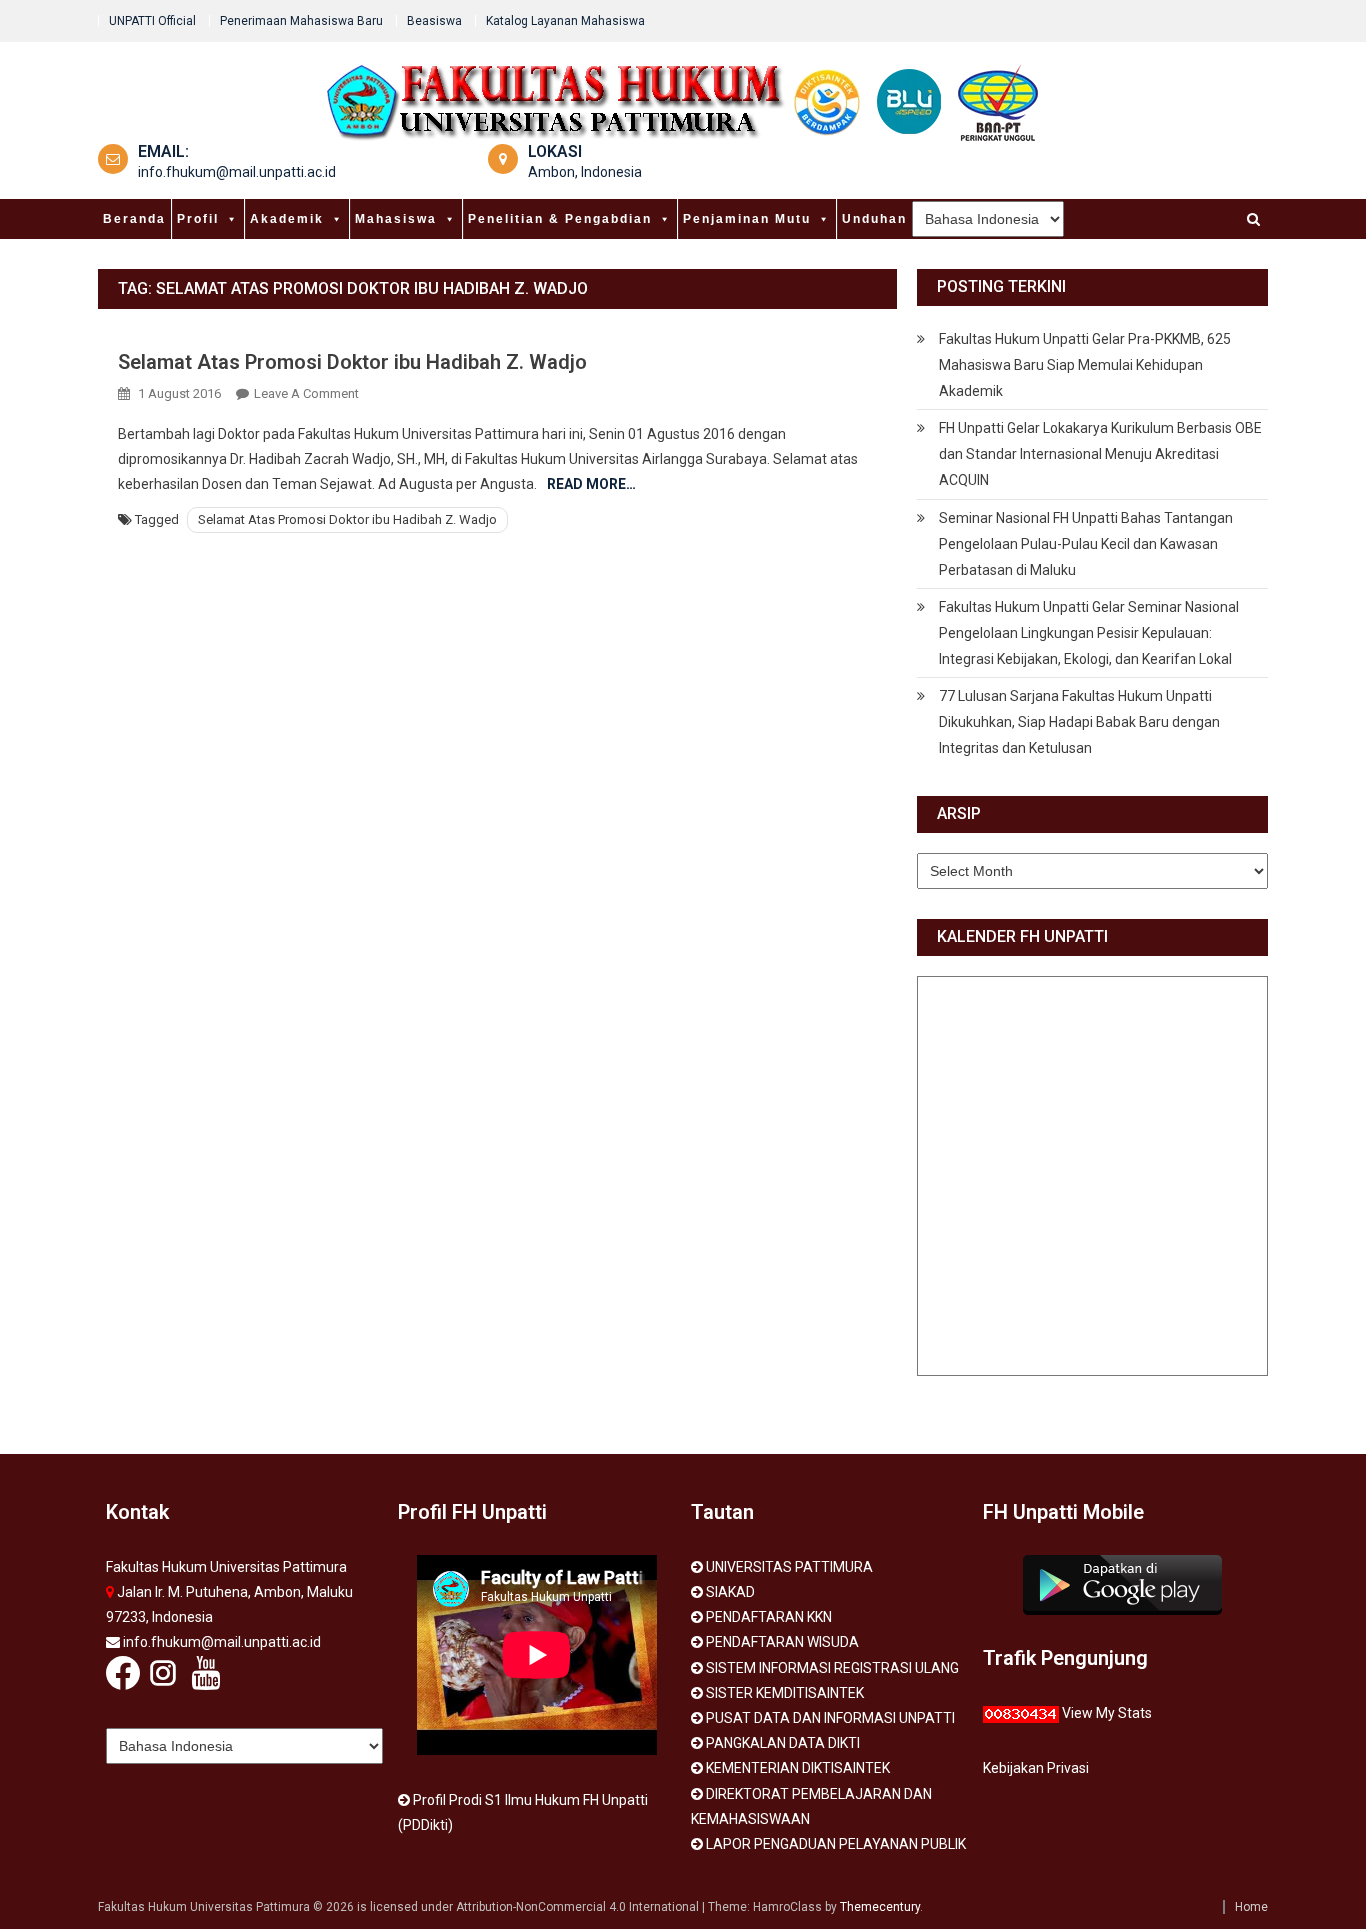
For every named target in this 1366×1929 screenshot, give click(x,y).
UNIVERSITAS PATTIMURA (789, 1567)
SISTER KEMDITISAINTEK (785, 1693)
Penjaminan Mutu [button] (747, 219)
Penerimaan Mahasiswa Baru (301, 21)
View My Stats (1107, 1713)
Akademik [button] (287, 219)
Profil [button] (198, 219)
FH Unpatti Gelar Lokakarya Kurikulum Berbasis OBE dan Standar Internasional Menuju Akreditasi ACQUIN (1100, 454)
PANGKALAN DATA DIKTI (783, 1743)
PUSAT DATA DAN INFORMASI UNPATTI (830, 1718)
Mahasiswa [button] (396, 219)
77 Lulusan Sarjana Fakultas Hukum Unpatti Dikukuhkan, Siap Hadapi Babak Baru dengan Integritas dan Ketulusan (1079, 722)
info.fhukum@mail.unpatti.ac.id (237, 172)
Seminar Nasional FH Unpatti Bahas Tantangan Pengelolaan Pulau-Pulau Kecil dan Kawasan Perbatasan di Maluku (1086, 544)
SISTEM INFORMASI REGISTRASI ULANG (832, 1668)
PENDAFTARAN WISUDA (782, 1642)
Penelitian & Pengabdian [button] (560, 219)
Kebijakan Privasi (1036, 1768)
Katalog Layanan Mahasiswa (565, 21)
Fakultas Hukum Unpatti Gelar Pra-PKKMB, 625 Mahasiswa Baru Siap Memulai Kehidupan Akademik (1085, 365)
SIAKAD (730, 1592)
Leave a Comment (306, 393)
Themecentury (880, 1907)
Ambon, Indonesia (585, 172)
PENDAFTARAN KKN (769, 1617)
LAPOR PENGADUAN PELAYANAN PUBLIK (836, 1844)
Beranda (134, 219)
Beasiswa (434, 21)
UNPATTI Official (152, 21)
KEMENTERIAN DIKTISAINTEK (798, 1768)
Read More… (591, 484)
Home (1251, 1907)
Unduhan (874, 219)
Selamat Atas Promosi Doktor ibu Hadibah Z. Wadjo (352, 362)
